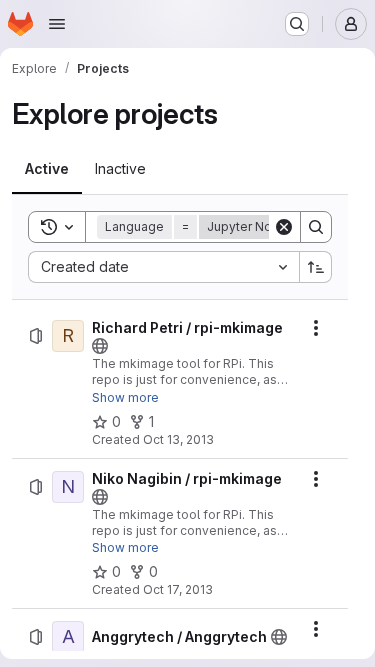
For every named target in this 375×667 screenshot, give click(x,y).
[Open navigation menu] (57, 24)
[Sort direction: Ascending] (316, 267)
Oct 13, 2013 (178, 439)
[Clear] (284, 227)
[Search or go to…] (297, 24)
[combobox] (163, 267)
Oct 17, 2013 (178, 589)
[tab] (47, 169)
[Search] (316, 227)
